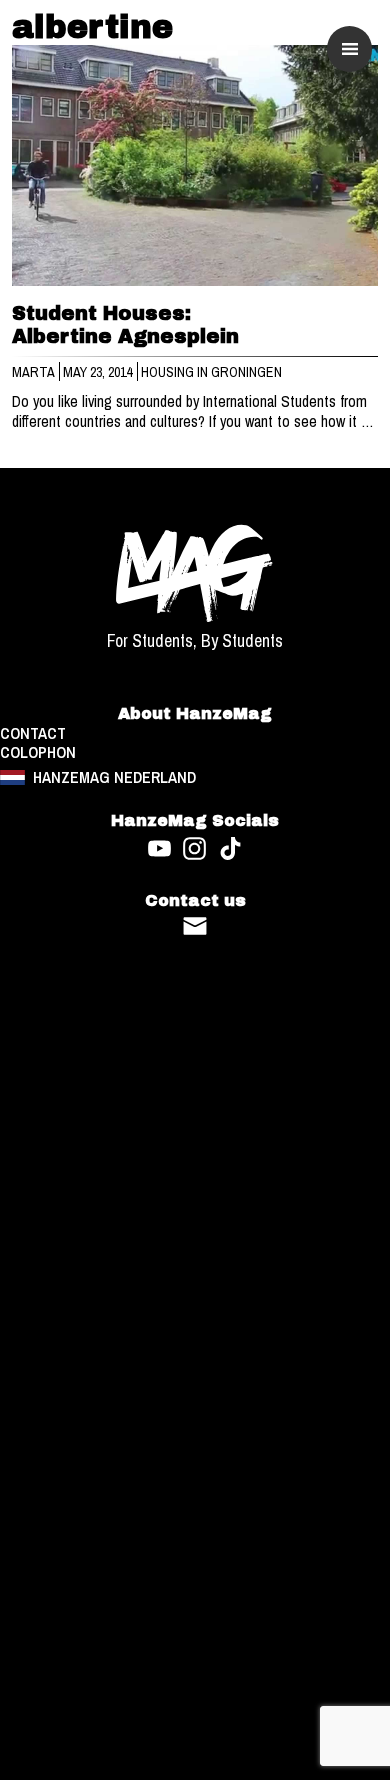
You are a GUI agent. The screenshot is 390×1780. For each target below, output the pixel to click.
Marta (34, 371)
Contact (195, 926)
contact (33, 734)
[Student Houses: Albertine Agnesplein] (194, 165)
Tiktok (230, 848)
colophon (38, 753)
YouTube (159, 848)
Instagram (194, 848)
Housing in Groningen (211, 371)
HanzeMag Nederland (114, 778)
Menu (350, 49)
